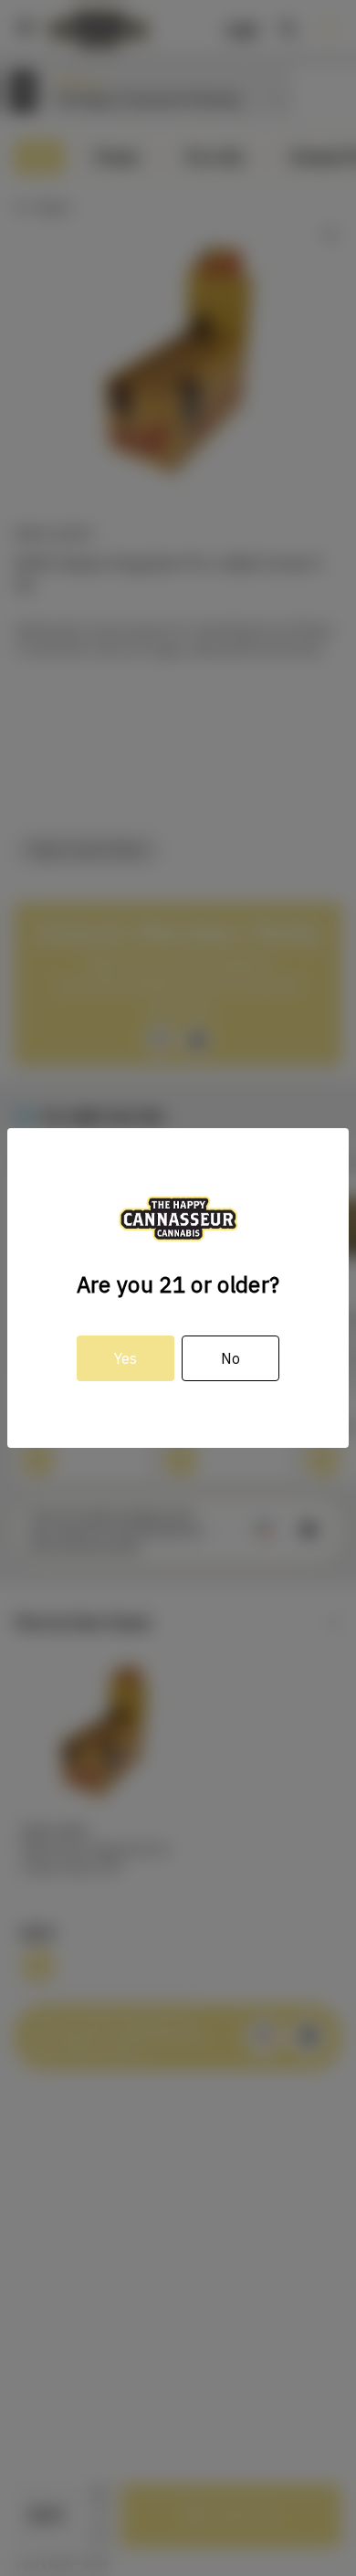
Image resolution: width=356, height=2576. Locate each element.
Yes (126, 1358)
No (230, 1358)
